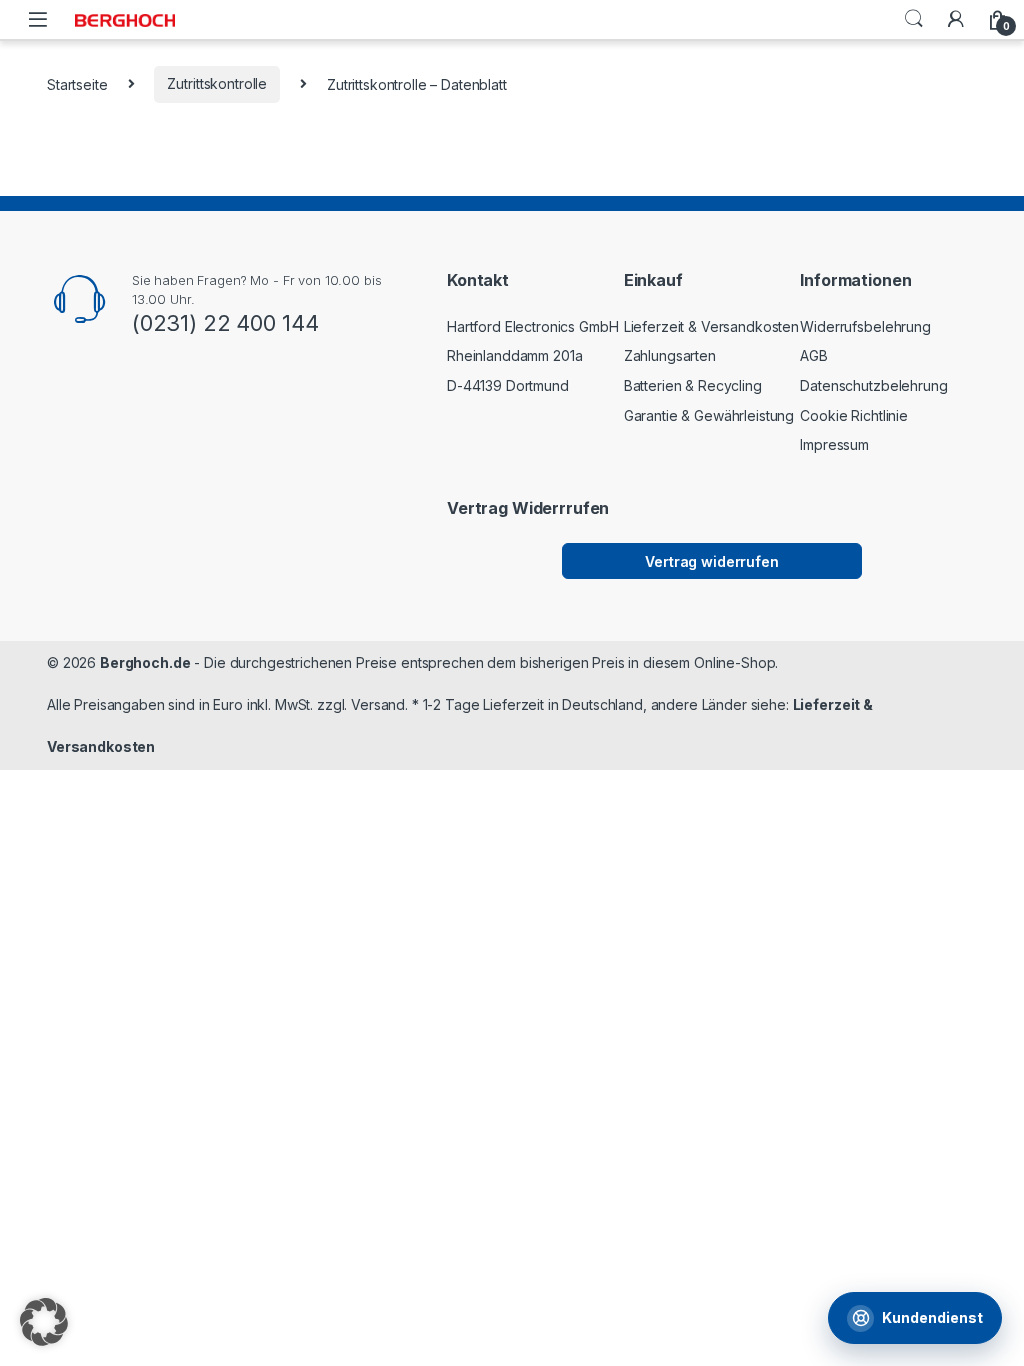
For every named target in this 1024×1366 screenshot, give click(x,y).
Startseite (77, 83)
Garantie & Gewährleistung (709, 415)
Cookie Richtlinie (854, 415)
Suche (914, 19)
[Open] (38, 19)
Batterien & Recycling (693, 385)
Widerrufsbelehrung (865, 326)
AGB (814, 355)
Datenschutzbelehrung (873, 385)
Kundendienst (932, 1317)
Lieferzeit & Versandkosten (711, 326)
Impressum (834, 444)
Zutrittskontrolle (217, 83)
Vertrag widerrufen (711, 561)
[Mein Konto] (956, 19)
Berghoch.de (145, 662)
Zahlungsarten (670, 355)
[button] (44, 1322)
